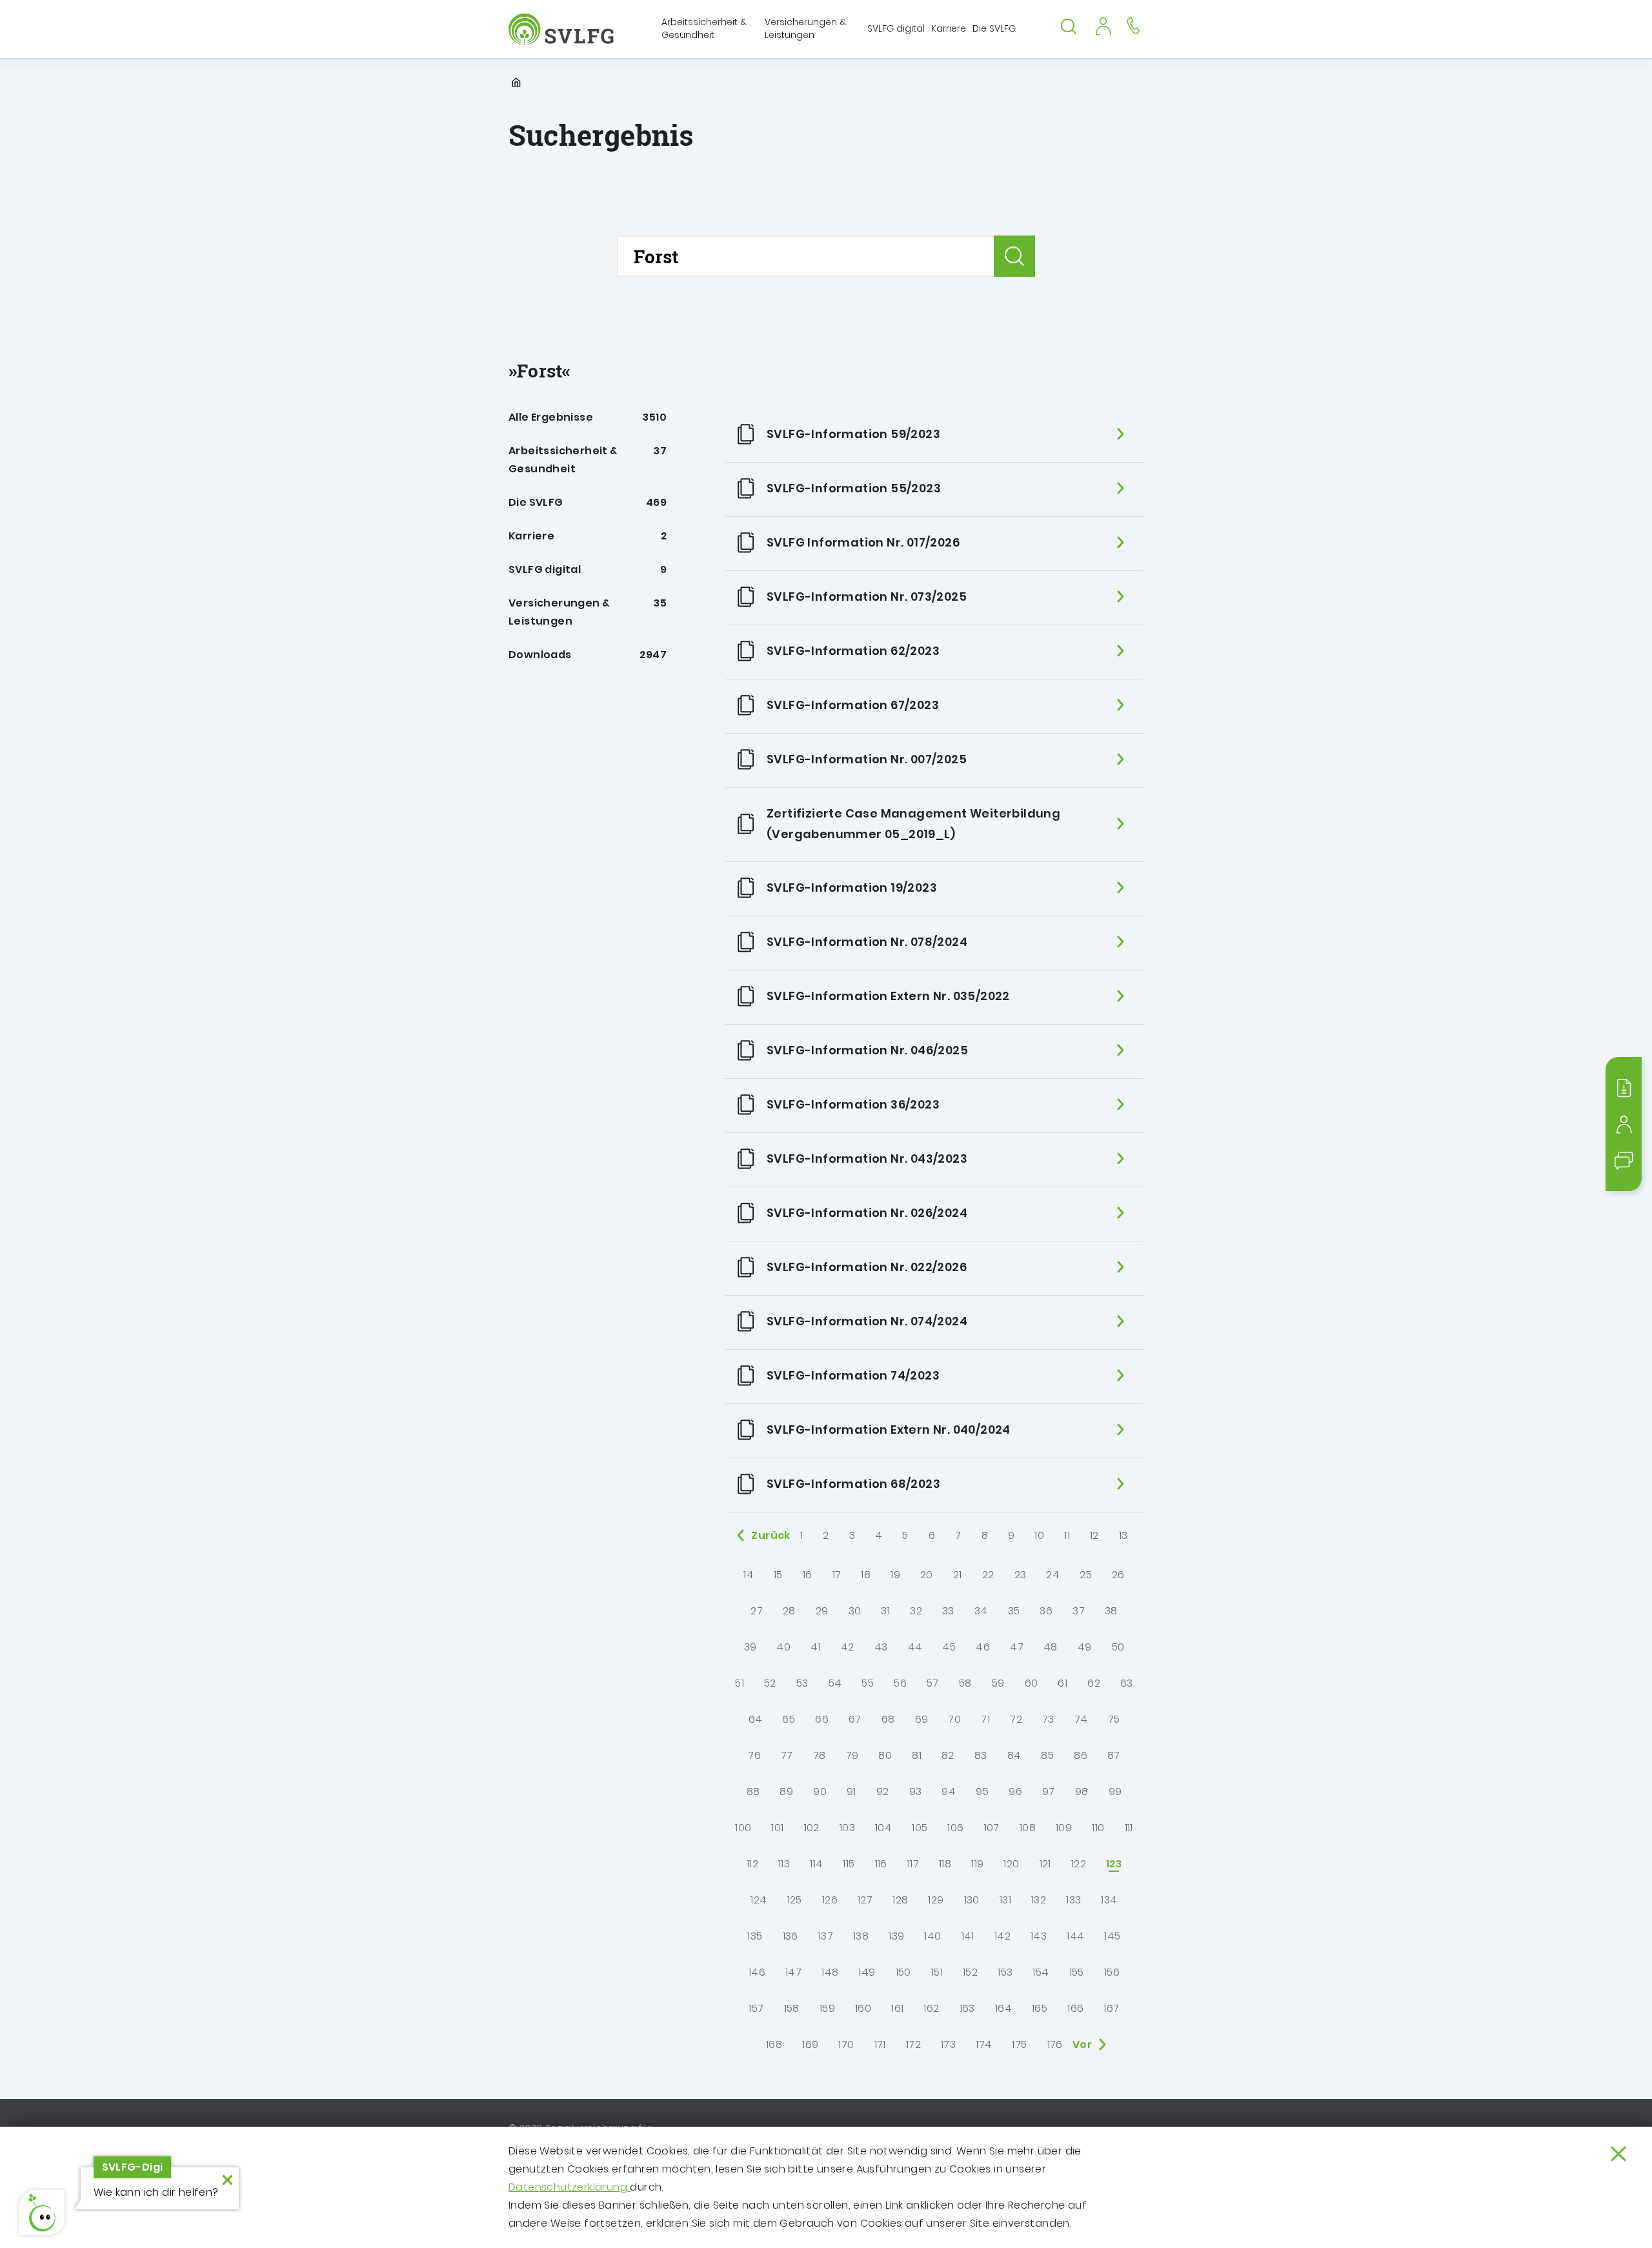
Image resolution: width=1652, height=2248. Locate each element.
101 (777, 1828)
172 (913, 2044)
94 (949, 1791)
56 (900, 1683)
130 (972, 1900)
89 (786, 1791)
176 (1055, 2044)
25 (1086, 1575)
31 (885, 1611)
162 (931, 2008)
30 (855, 1611)
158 (792, 2008)
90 (820, 1791)
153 (1005, 1972)
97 (1049, 1791)
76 (754, 1755)
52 (770, 1683)
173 (948, 2044)
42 (848, 1647)
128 (900, 1900)
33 (948, 1611)
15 (778, 1575)
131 (1005, 1900)
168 (774, 2044)
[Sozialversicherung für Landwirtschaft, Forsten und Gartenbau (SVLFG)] (562, 29)
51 (740, 1683)
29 (822, 1611)
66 (822, 1719)
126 (830, 1900)
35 (1014, 1611)
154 (1041, 1972)
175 (1019, 2044)
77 (787, 1755)
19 (895, 1575)
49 (1085, 1647)
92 (883, 1791)
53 (802, 1683)
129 (936, 1900)
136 (791, 1936)
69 (922, 1719)
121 (1045, 1864)
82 (948, 1755)
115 (849, 1864)
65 (789, 1719)
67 (855, 1719)
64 (756, 1719)
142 (1002, 1936)
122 (1079, 1864)
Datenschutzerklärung (569, 2187)
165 (1040, 2008)
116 (881, 1864)
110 (1098, 1828)
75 (1114, 1719)
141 (968, 1936)
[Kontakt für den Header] (1133, 25)
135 (755, 1936)
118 (945, 1864)
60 (1032, 1683)
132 (1039, 1900)
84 (1014, 1755)
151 (937, 1972)
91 (851, 1791)
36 (1046, 1611)
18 (866, 1575)
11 (1067, 1535)
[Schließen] (1618, 2154)
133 (1073, 1900)
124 (759, 1900)
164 (1003, 2008)
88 (753, 1791)
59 (998, 1683)
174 (984, 2044)
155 (1077, 1972)
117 (913, 1864)
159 (827, 2008)
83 (981, 1755)
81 (917, 1755)
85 (1047, 1755)
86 (1081, 1755)
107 (992, 1828)
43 (881, 1647)
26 (1118, 1575)
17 (837, 1575)
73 (1048, 1719)
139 (896, 1936)
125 (795, 1900)
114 (816, 1864)
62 (1094, 1683)
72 (1016, 1719)
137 (826, 1936)
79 (852, 1755)
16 (808, 1575)
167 (1111, 2008)
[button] (42, 2213)
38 (1111, 1611)
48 (1051, 1647)
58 (965, 1683)
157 (756, 2008)
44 (915, 1647)
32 (916, 1611)
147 (793, 1972)
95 (982, 1791)
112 (752, 1864)
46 (983, 1647)
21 (958, 1575)
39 (750, 1647)
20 (927, 1575)
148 (830, 1972)
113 (784, 1864)
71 (985, 1719)
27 (757, 1611)
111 (1129, 1828)
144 (1075, 1936)
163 (967, 2008)
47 (1017, 1647)
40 (783, 1647)
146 (757, 1972)
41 (816, 1647)
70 (954, 1719)
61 (1063, 1683)
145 (1112, 1936)
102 (812, 1828)
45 (949, 1647)
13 (1123, 1535)
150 (903, 1972)
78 (820, 1755)
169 (810, 2044)
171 (880, 2044)
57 (933, 1683)
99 (1115, 1791)
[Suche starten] (1014, 256)
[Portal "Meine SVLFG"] (1103, 25)
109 (1064, 1828)
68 (888, 1719)
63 (1127, 1683)
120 (1011, 1864)
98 (1082, 1791)
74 (1081, 1719)
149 (867, 1972)
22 (988, 1575)
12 (1094, 1535)
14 (749, 1575)
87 (1114, 1755)
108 (1028, 1828)
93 (916, 1791)
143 (1039, 1936)
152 (970, 1972)
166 (1075, 2008)
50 (1118, 1647)
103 (847, 1828)
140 (932, 1936)
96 (1015, 1791)
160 (863, 2008)
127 (865, 1900)
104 (883, 1828)
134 (1109, 1900)
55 (868, 1683)
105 (920, 1828)
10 (1039, 1535)
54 (835, 1683)
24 (1053, 1575)
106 (955, 1828)
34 (981, 1611)
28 (789, 1611)
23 (1021, 1575)
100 (743, 1828)
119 (977, 1864)
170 (846, 2044)
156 (1112, 1972)
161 (897, 2008)
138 (861, 1936)
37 (1079, 1611)
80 (885, 1755)
